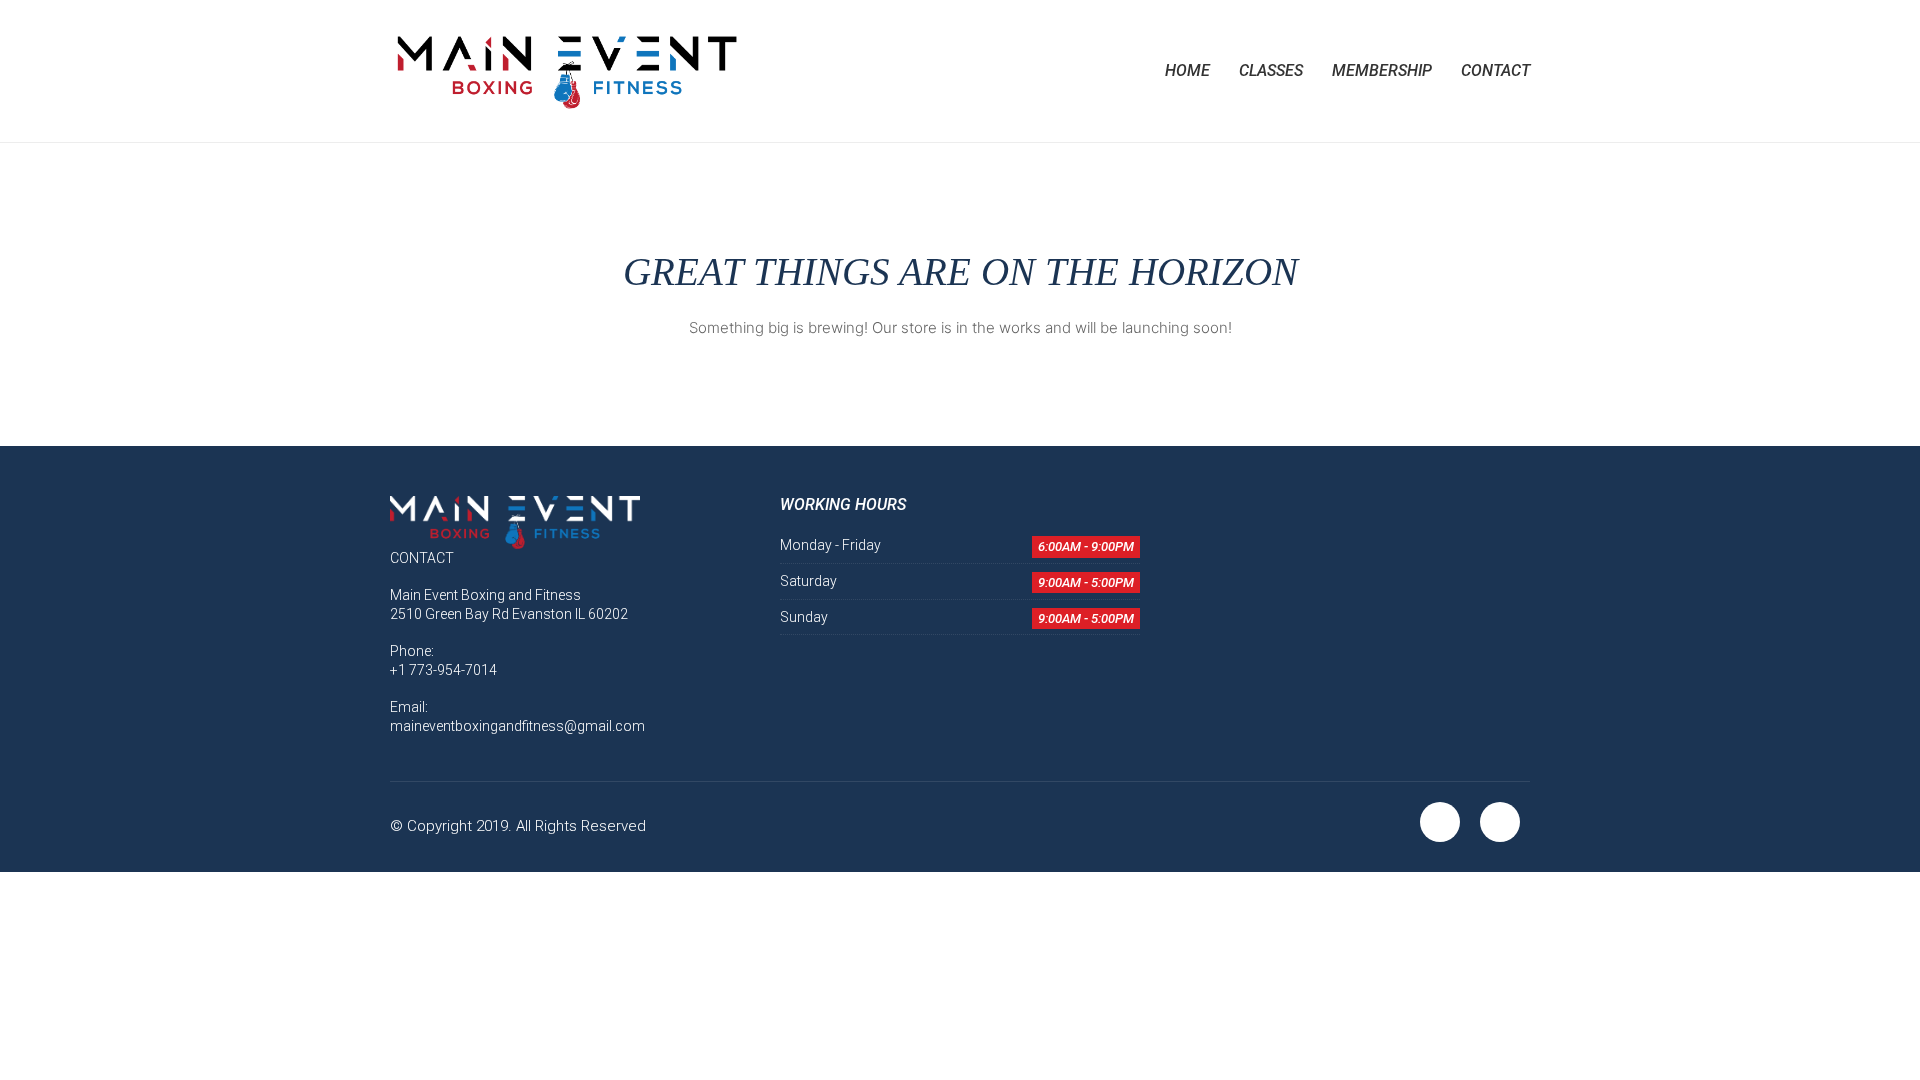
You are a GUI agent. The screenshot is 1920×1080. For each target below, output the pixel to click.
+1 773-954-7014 (443, 670)
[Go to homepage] (565, 71)
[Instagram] (1500, 822)
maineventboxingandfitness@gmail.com (517, 726)
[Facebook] (1440, 822)
